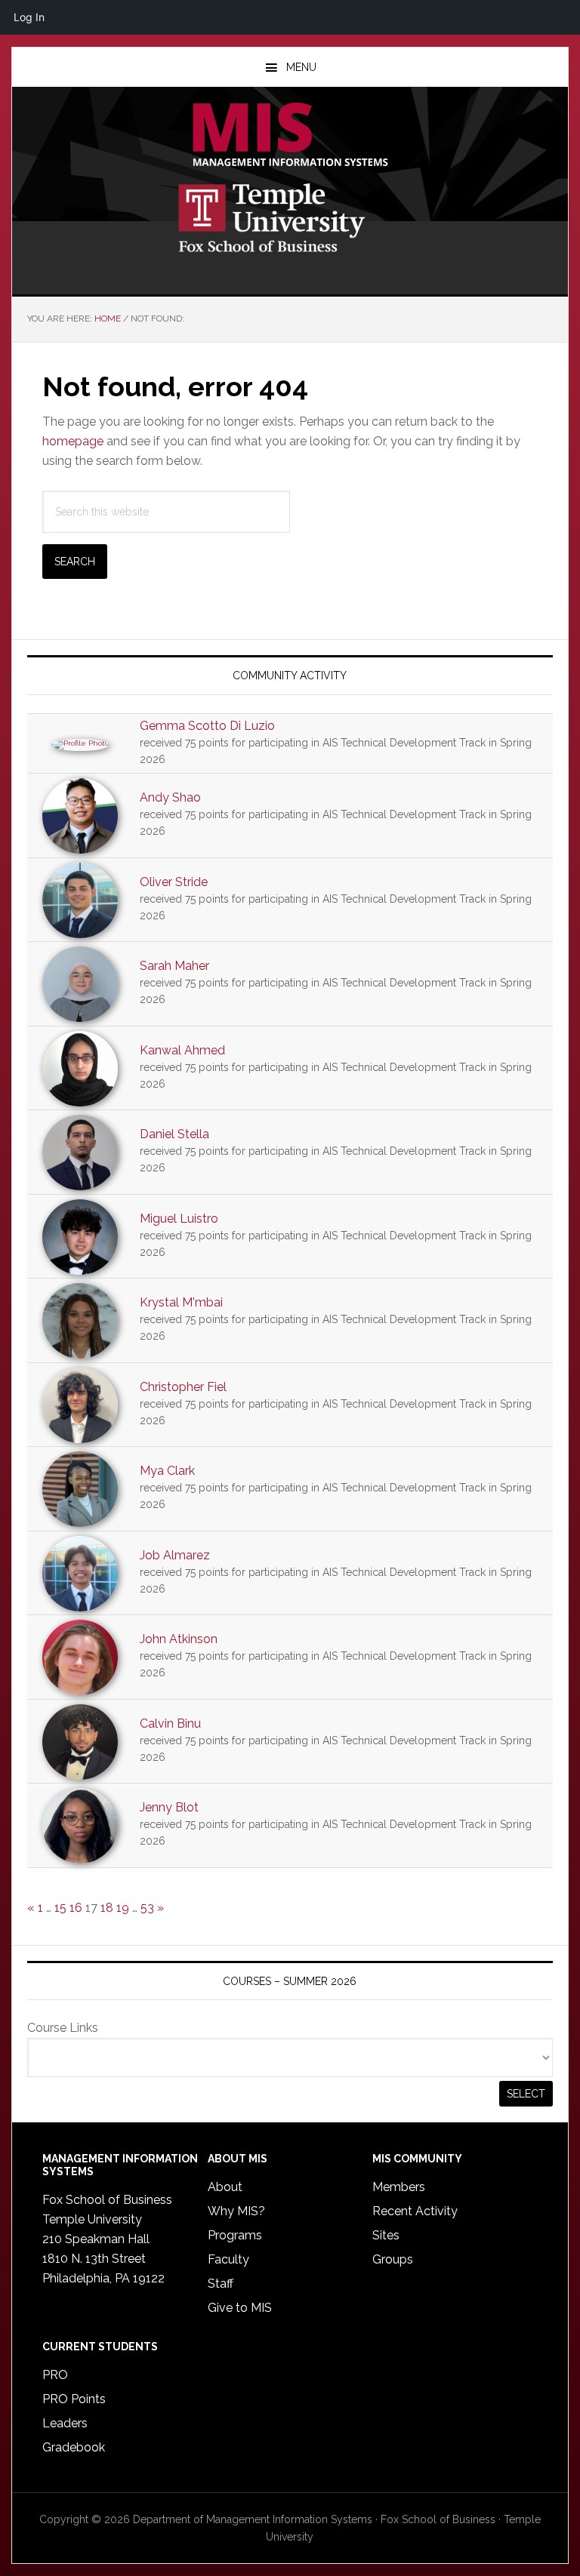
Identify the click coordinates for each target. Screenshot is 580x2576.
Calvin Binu (170, 1723)
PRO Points (74, 2399)
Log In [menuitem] (29, 17)
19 (123, 1908)
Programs (235, 2235)
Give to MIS (240, 2308)
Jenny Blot (169, 1807)
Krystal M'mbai (181, 1302)
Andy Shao (170, 797)
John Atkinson (179, 1639)
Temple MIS (290, 136)
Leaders (65, 2423)
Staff (221, 2284)
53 (147, 1908)
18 (107, 1908)
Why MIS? (236, 2211)
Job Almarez (175, 1555)
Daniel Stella (174, 1134)
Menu (301, 67)
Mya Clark (167, 1471)
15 (60, 1908)
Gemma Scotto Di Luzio (207, 726)
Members (399, 2187)
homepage (73, 441)
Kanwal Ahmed (182, 1050)
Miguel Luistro (179, 1219)
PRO (55, 2375)
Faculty (228, 2259)
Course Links (63, 2028)
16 (76, 1908)
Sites (386, 2235)
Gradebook (74, 2447)
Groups (393, 2259)
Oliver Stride (174, 882)
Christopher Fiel (183, 1387)
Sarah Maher (174, 966)
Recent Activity (415, 2211)
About (225, 2187)
